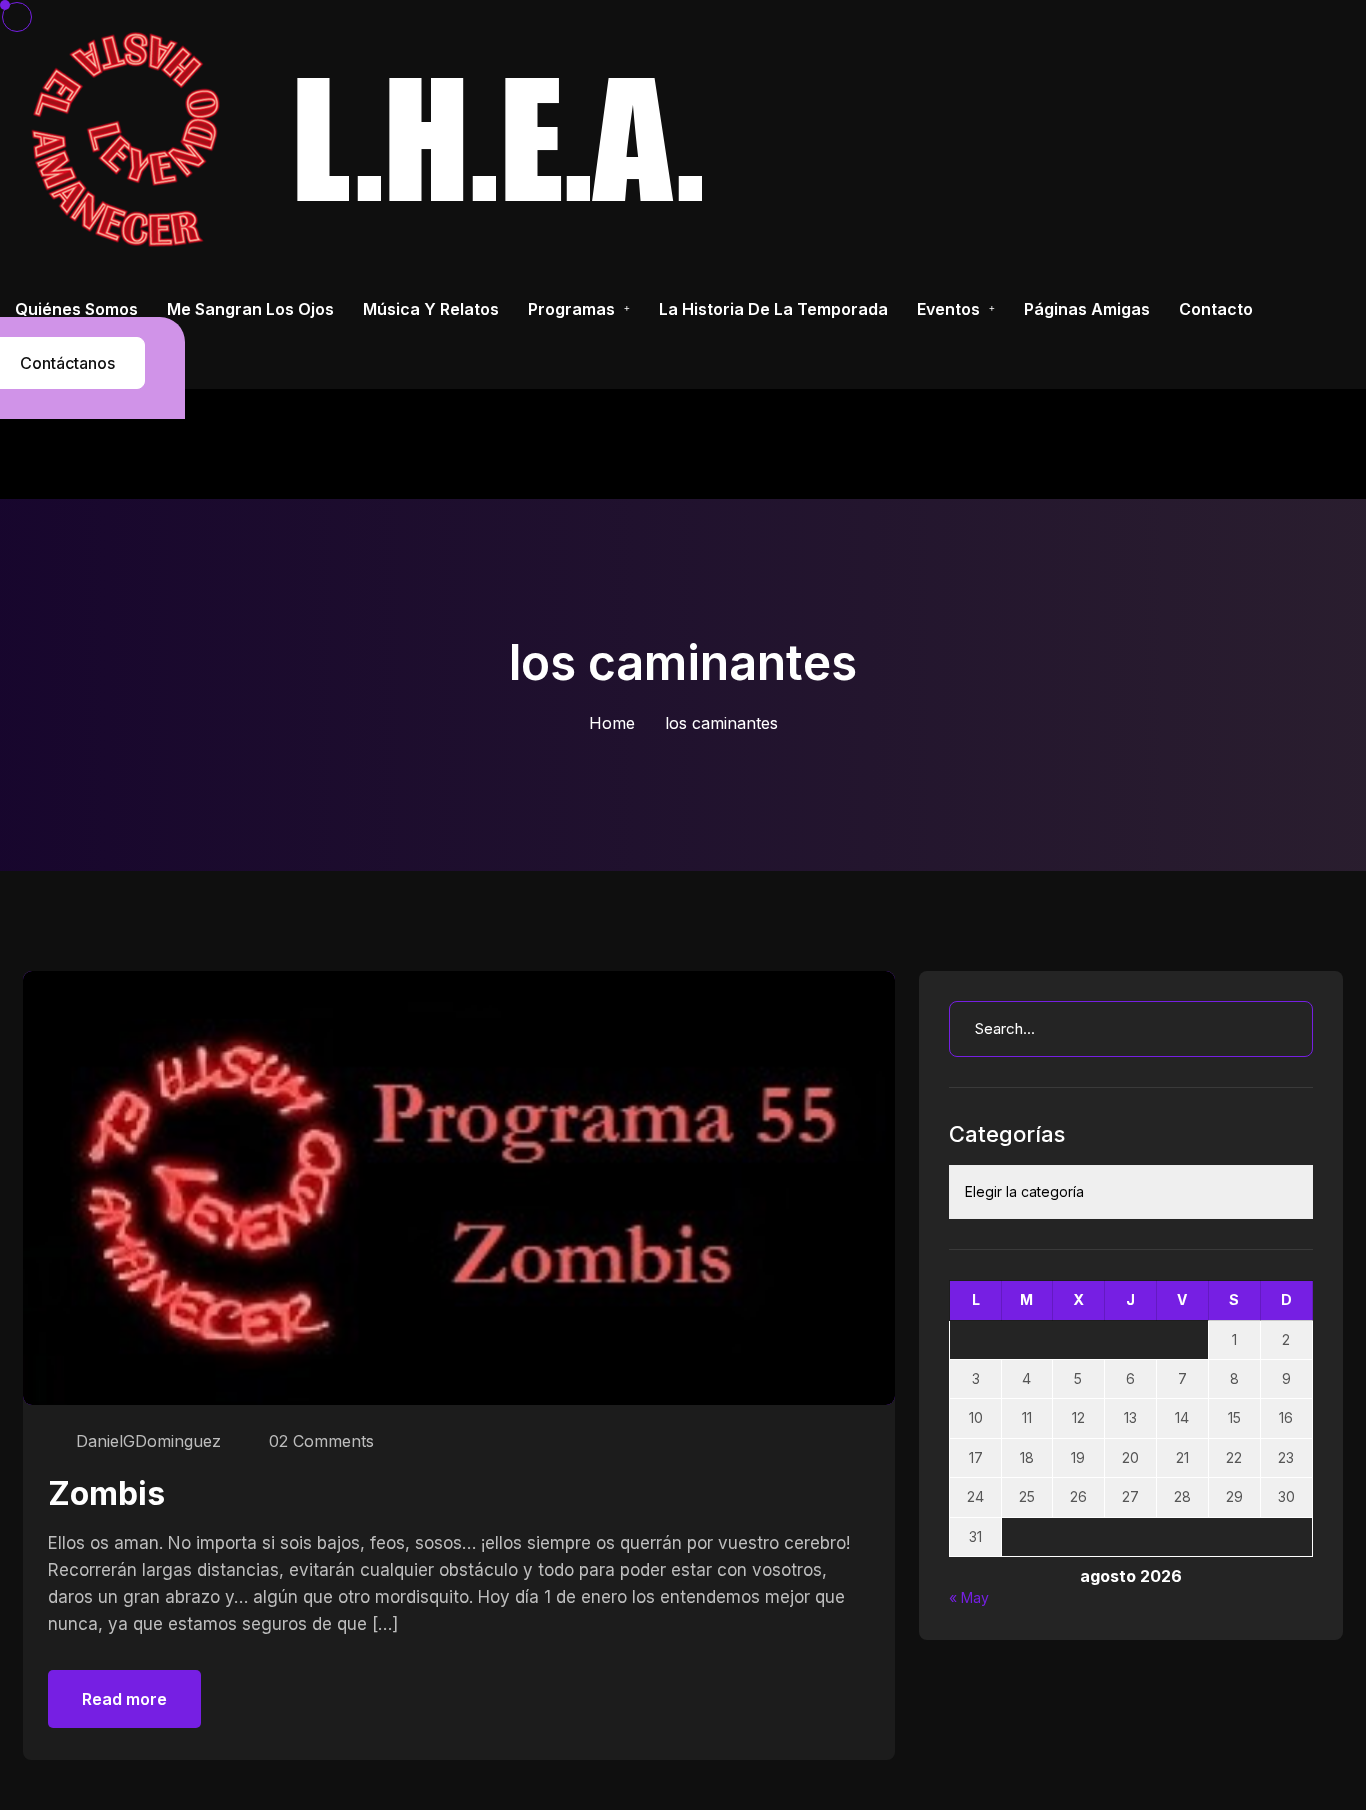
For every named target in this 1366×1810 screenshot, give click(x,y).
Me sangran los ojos (250, 309)
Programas (571, 309)
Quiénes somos (76, 309)
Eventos (948, 309)
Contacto (1216, 309)
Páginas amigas (1087, 309)
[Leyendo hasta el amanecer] (375, 138)
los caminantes (721, 723)
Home (612, 723)
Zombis (106, 1493)
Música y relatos (431, 309)
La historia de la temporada (773, 309)
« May (969, 1597)
